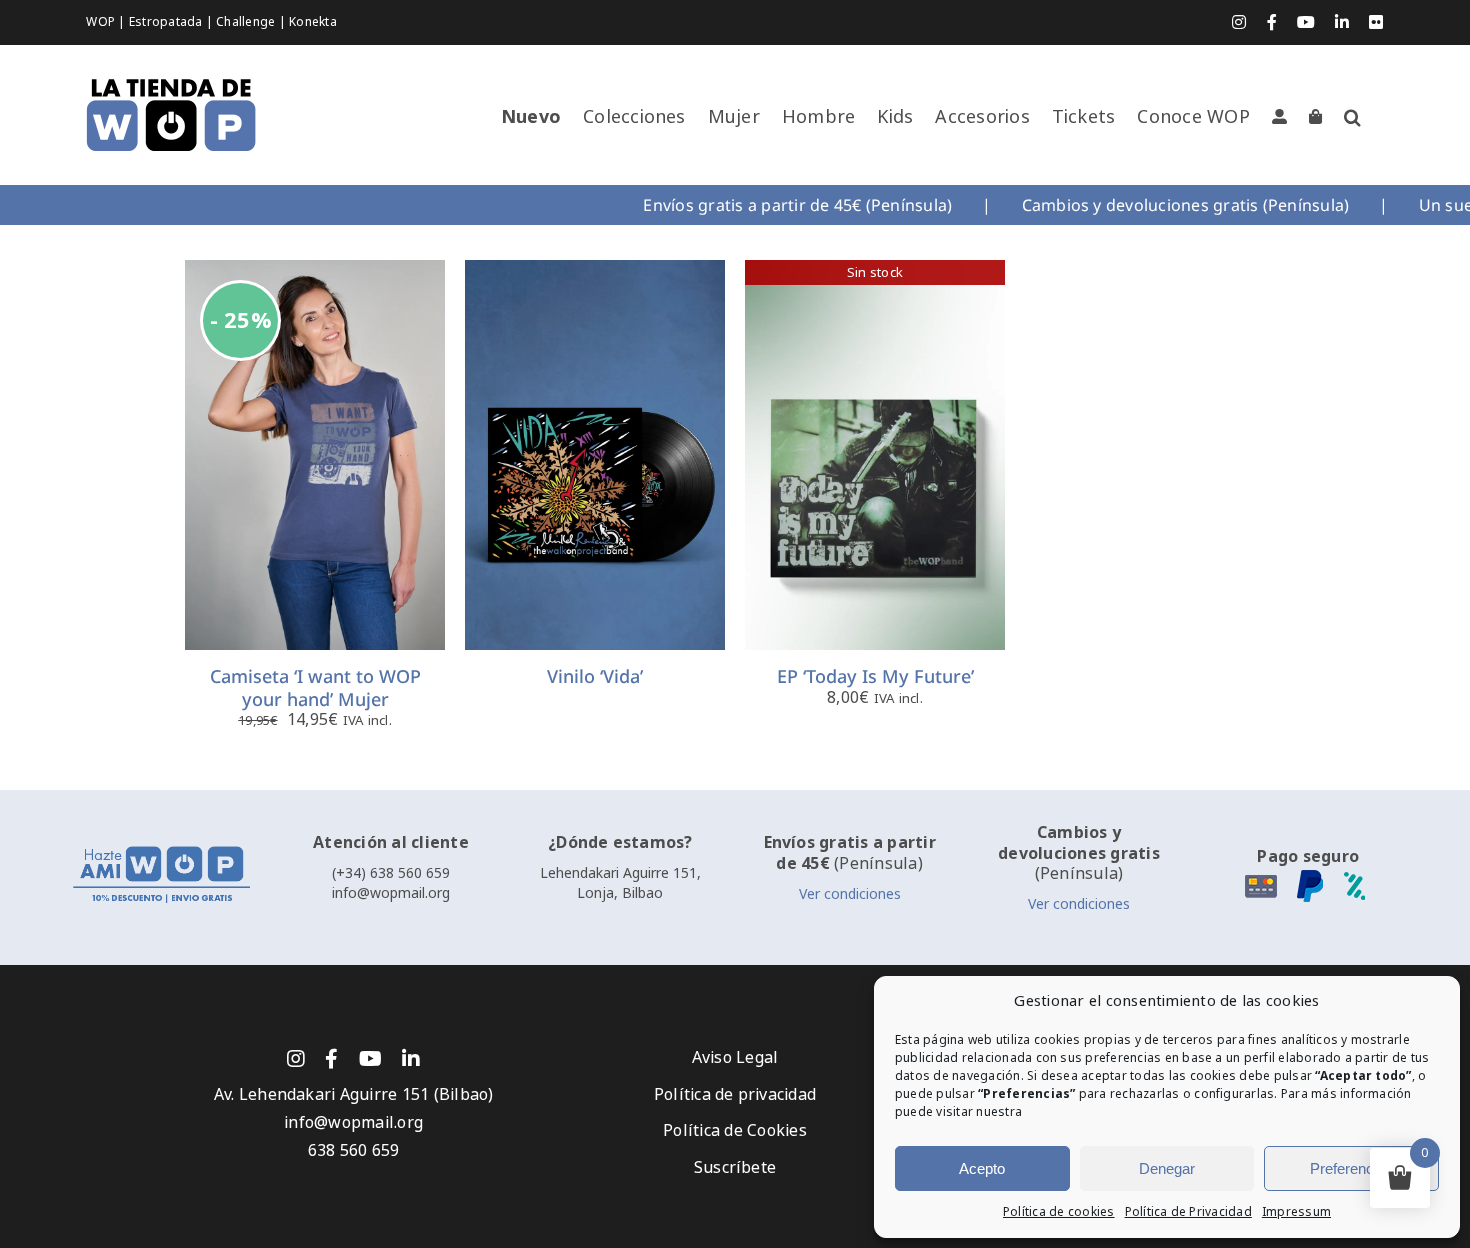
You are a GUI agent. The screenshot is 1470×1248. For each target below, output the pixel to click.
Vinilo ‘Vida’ (595, 676)
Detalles (331, 470)
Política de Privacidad (1188, 1212)
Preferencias (1351, 1168)
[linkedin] (411, 1059)
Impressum (1296, 1212)
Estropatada (167, 22)
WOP (102, 22)
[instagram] (296, 1059)
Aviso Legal (735, 1057)
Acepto (982, 1168)
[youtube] (370, 1059)
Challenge (247, 22)
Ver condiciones (850, 894)
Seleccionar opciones (315, 445)
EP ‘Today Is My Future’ (875, 676)
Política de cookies (1059, 1212)
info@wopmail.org (391, 893)
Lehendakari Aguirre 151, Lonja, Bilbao (620, 883)
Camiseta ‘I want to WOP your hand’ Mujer (315, 687)
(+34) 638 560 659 (391, 873)
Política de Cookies (735, 1130)
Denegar (1167, 1168)
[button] (1352, 117)
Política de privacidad (735, 1094)
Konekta (313, 22)
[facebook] (331, 1059)
